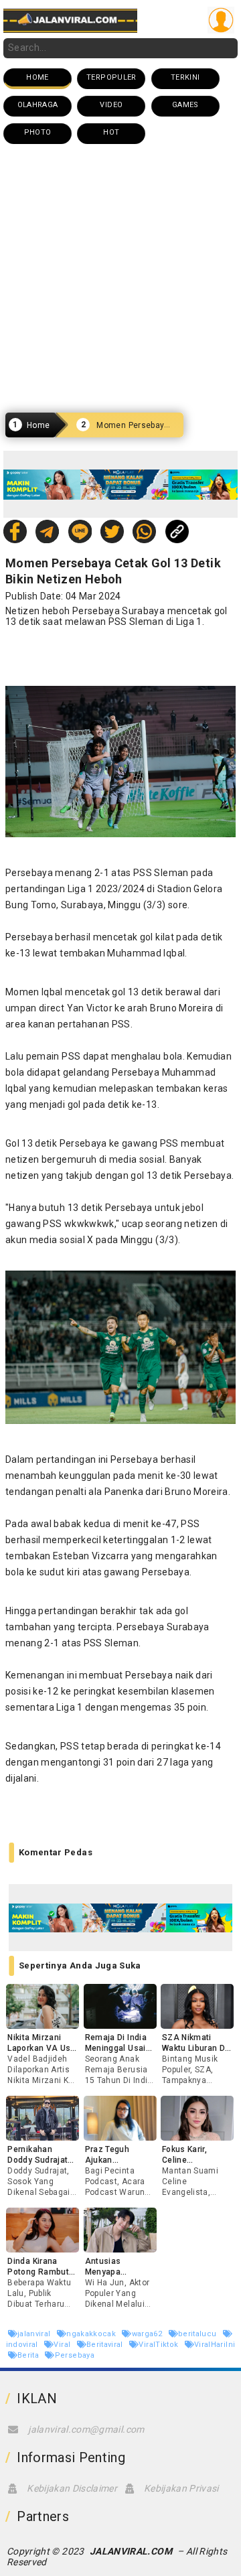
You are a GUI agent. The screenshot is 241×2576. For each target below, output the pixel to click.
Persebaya (75, 2355)
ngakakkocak (92, 2334)
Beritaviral (106, 2345)
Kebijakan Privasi (181, 2488)
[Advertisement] (120, 279)
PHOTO (38, 132)
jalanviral (35, 2334)
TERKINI (185, 77)
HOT (111, 132)
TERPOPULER (111, 77)
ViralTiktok (159, 2345)
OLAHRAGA (38, 105)
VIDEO (111, 105)
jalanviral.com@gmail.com (86, 2429)
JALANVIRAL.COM (131, 2551)
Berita (29, 2355)
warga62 (148, 2334)
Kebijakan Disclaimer (72, 2488)
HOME (37, 77)
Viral (63, 2345)
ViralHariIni (215, 2345)
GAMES (185, 105)
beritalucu (198, 2334)
